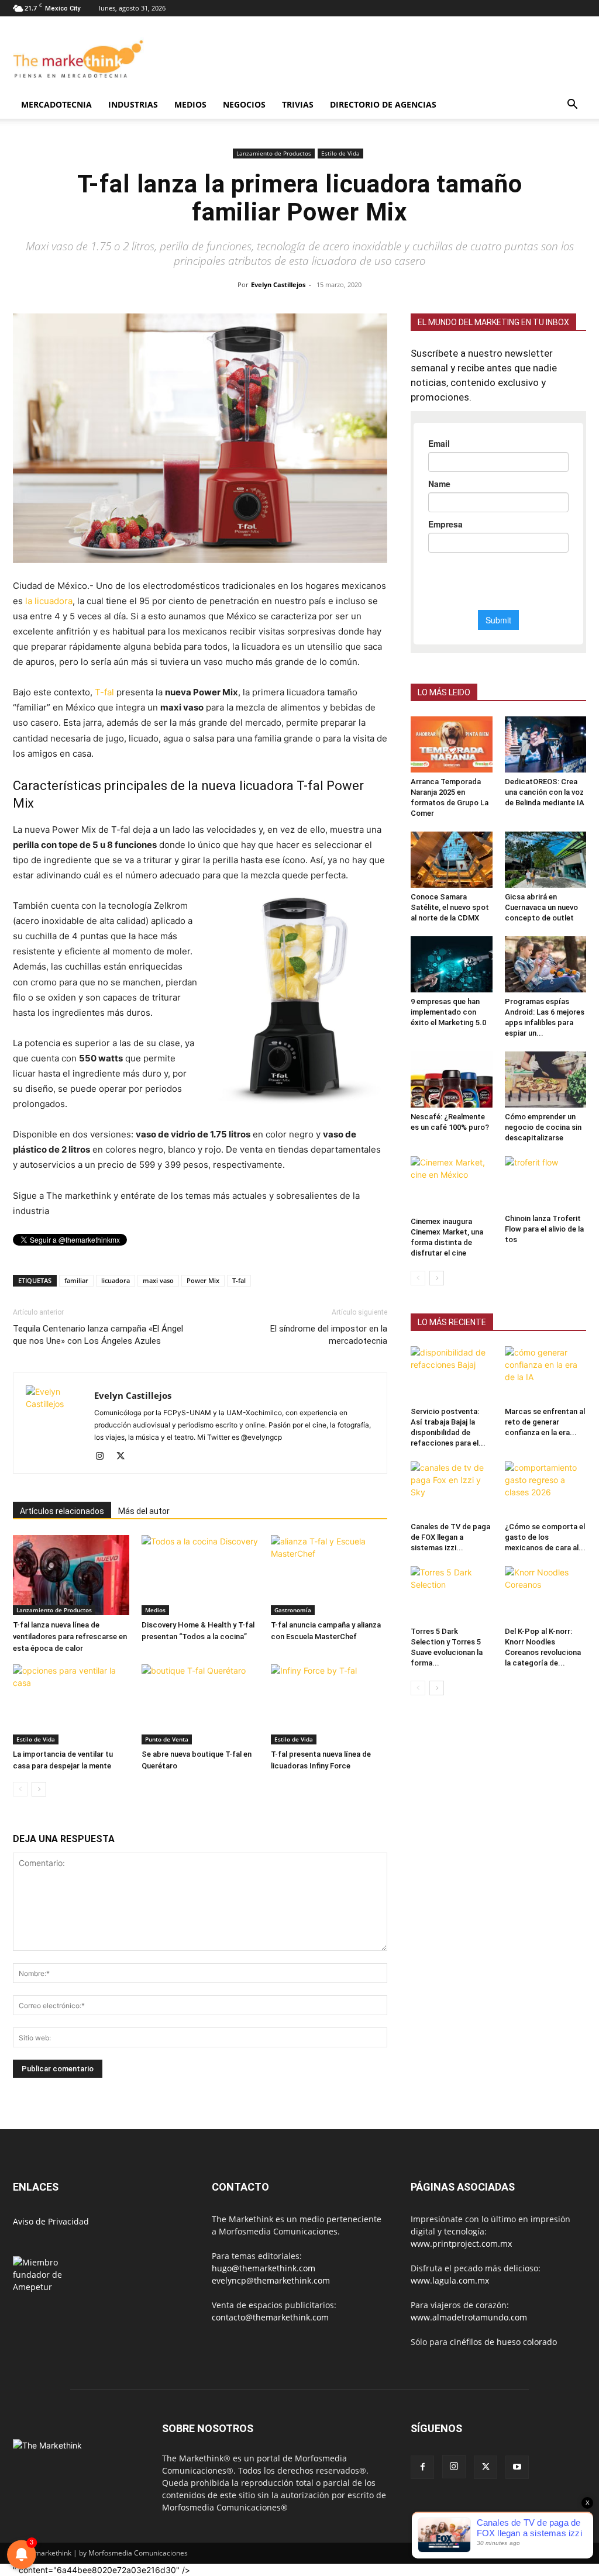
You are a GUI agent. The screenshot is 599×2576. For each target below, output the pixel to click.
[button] (572, 106)
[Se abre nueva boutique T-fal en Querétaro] (200, 1704)
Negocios (244, 104)
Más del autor (144, 1511)
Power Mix (203, 1280)
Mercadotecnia (56, 104)
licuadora (116, 1280)
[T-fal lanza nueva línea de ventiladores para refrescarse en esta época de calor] (71, 1575)
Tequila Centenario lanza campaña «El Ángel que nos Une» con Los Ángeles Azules (98, 1335)
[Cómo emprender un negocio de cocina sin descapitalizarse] (546, 1080)
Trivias (298, 104)
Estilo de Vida (340, 153)
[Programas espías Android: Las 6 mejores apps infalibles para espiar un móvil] (546, 964)
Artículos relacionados (62, 1511)
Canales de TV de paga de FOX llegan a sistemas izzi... (450, 1537)
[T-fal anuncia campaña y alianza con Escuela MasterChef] (329, 1575)
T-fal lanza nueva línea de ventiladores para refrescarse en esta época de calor (70, 1637)
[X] (125, 1457)
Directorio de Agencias (383, 104)
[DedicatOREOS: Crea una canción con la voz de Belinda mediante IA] (546, 744)
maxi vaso (158, 1280)
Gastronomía (293, 1610)
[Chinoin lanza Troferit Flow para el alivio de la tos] (546, 1183)
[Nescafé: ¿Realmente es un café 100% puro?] (452, 1080)
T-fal (104, 692)
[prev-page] (20, 1789)
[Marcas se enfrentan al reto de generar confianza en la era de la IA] (546, 1374)
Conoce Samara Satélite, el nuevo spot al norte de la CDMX (450, 907)
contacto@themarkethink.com (270, 2317)
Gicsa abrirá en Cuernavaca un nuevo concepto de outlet (541, 907)
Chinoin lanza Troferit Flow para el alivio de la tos (544, 1229)
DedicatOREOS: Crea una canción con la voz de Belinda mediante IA (545, 792)
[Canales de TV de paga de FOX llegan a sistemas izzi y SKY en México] (452, 1489)
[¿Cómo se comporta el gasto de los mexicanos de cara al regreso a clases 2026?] (546, 1489)
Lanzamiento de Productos (274, 153)
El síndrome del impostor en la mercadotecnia (329, 1335)
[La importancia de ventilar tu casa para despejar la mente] (71, 1704)
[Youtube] (517, 2467)
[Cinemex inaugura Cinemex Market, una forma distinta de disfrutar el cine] (452, 1184)
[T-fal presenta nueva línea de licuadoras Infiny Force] (329, 1704)
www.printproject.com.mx (461, 2244)
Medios (190, 104)
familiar (76, 1280)
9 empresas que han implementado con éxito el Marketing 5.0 (448, 1012)
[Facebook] (422, 2467)
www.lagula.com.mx (450, 2280)
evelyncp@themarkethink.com (271, 2280)
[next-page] (39, 1789)
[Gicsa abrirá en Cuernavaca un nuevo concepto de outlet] (546, 860)
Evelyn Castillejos (278, 285)
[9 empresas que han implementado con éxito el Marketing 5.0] (452, 964)
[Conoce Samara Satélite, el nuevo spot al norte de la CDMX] (452, 860)
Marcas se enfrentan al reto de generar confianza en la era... (545, 1422)
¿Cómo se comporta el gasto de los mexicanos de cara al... (545, 1537)
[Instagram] (104, 1457)
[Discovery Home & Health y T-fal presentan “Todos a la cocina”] (200, 1575)
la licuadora (49, 601)
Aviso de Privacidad (51, 2221)
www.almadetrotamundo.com (469, 2317)
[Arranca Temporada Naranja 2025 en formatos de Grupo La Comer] (452, 744)
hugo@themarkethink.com (264, 2268)
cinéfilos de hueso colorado (503, 2342)
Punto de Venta (167, 1739)
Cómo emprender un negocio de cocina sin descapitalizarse (543, 1127)
